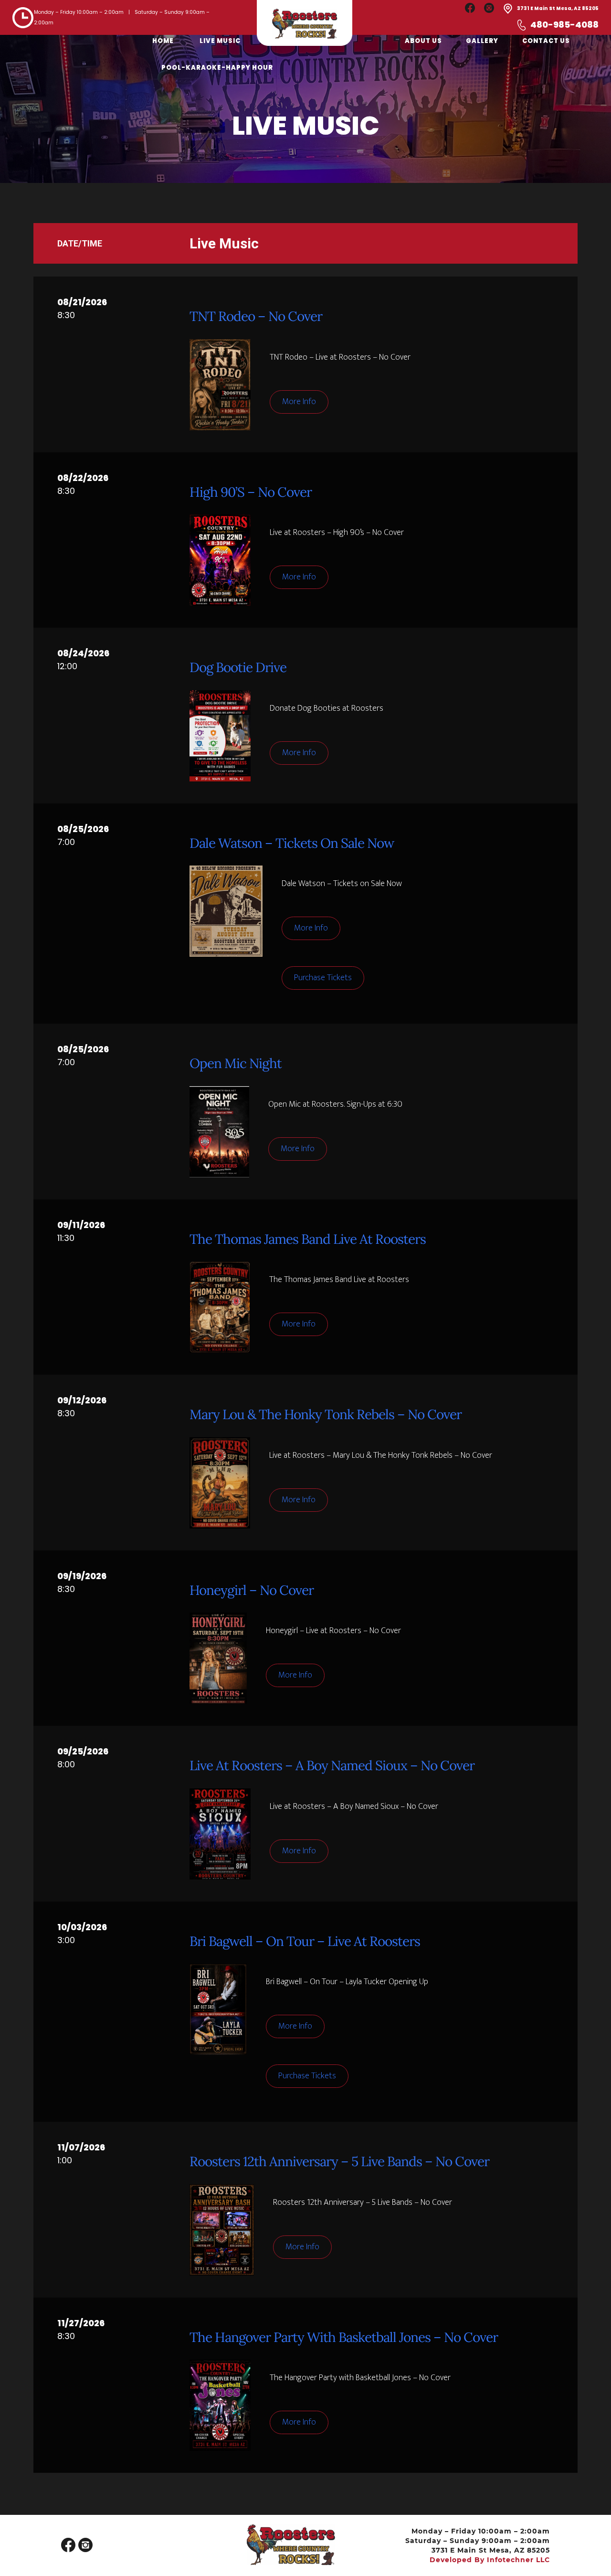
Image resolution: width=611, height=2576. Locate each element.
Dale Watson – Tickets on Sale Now (292, 843)
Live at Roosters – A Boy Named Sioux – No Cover (332, 1765)
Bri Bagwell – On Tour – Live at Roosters (305, 1941)
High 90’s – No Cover (251, 492)
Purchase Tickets (323, 978)
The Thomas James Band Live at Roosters (308, 1239)
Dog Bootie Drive (238, 667)
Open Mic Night (236, 1063)
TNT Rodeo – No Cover (256, 316)
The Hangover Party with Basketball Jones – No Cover (344, 2337)
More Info (299, 402)
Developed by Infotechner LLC (490, 2560)
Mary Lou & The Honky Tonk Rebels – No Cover (326, 1414)
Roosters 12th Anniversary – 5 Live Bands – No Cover (339, 2161)
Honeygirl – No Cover (252, 1590)
